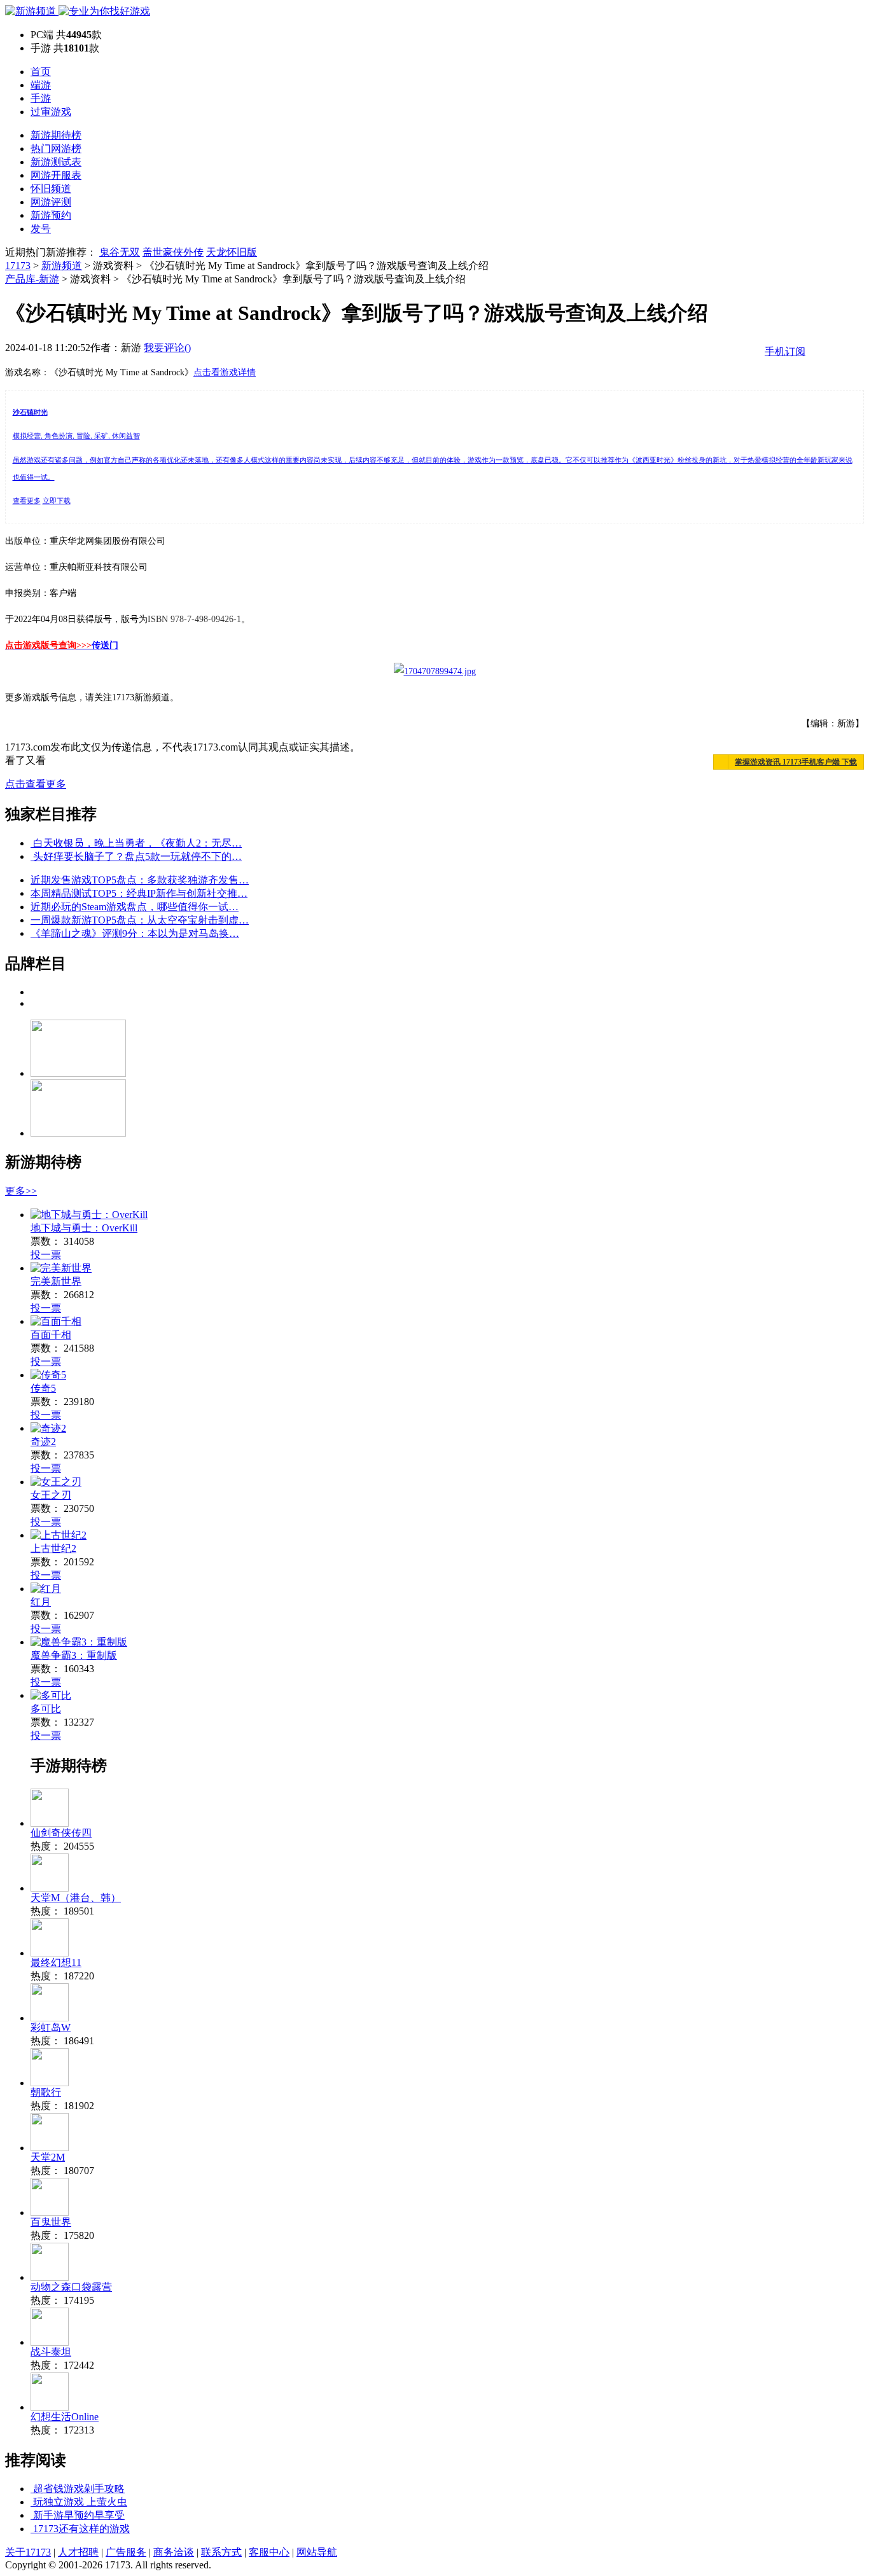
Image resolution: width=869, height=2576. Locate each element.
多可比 (46, 1709)
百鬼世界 (51, 2222)
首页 (41, 72)
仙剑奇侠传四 (61, 1833)
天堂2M (48, 2157)
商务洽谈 (174, 2552)
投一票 (46, 1255)
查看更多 (27, 501)
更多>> (21, 1191)
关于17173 (28, 2552)
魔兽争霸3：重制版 (74, 1655)
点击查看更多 (36, 784)
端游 (41, 85)
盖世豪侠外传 (173, 252)
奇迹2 (43, 1442)
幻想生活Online (65, 2417)
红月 (41, 1602)
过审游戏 (51, 112)
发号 (41, 229)
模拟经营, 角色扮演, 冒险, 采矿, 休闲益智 (76, 436)
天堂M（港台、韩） (76, 1898)
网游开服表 (56, 175)
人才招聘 (78, 2552)
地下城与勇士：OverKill (84, 1228)
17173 (18, 266)
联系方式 (221, 2552)
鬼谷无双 (120, 252)
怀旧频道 (51, 189)
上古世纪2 (53, 1548)
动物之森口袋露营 (71, 2287)
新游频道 (62, 266)
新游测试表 (56, 162)
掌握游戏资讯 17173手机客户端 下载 (796, 762)
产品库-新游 (32, 279)
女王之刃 (51, 1495)
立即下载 (57, 501)
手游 (41, 98)
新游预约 (51, 215)
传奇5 (43, 1388)
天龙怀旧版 (232, 252)
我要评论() (167, 348)
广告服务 (126, 2552)
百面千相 (51, 1335)
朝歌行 (46, 2092)
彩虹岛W (51, 2027)
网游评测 (51, 202)
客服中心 (269, 2552)
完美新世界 (56, 1281)
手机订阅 (785, 351)
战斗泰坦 (51, 2352)
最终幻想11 (56, 1963)
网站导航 (317, 2552)
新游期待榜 (56, 135)
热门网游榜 (56, 149)
